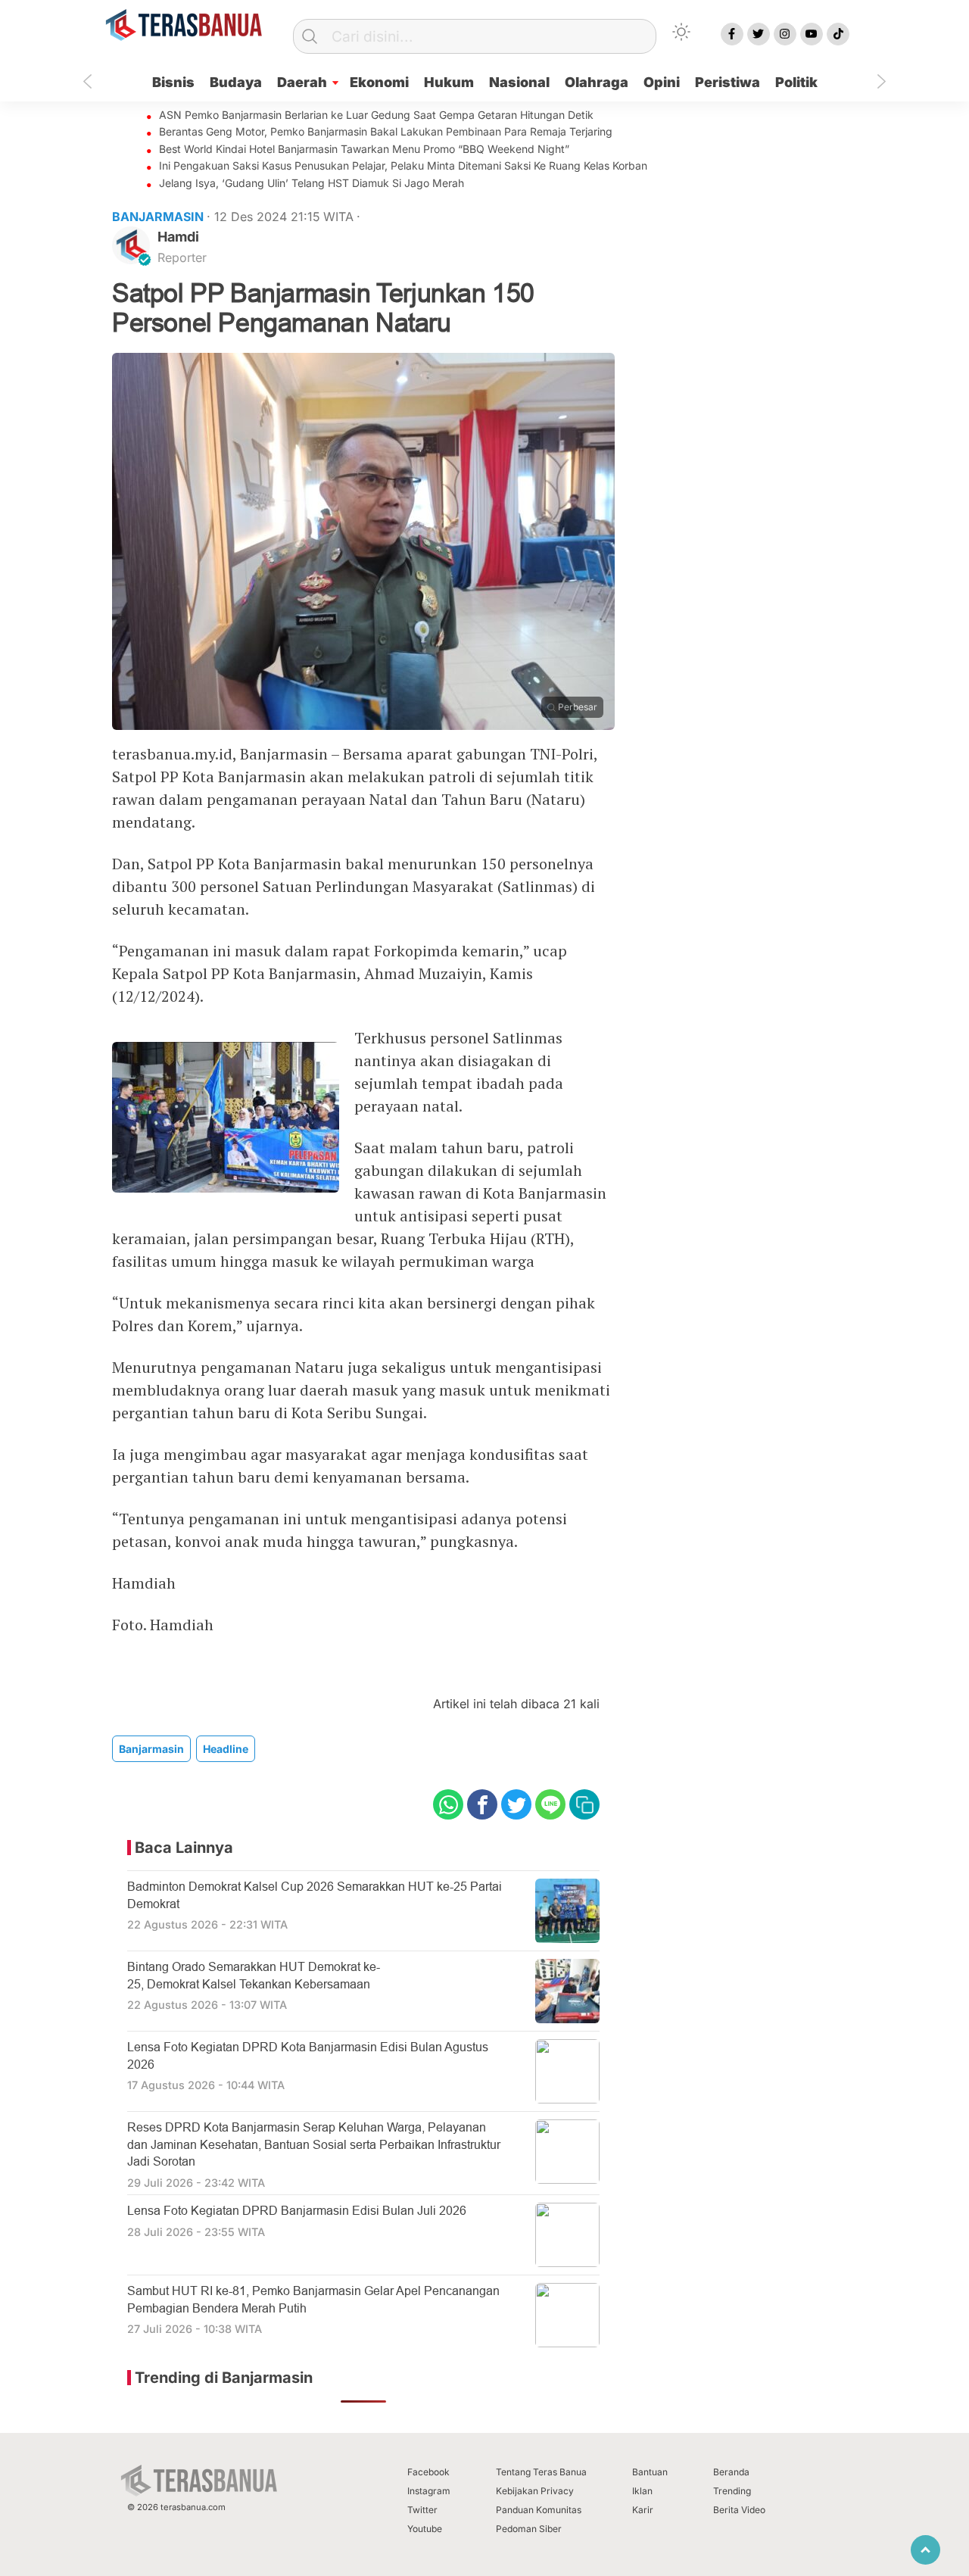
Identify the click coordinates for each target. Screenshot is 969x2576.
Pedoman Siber (529, 2529)
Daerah (302, 82)
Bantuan (650, 2472)
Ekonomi (379, 82)
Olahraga (597, 82)
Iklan (642, 2491)
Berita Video (739, 2510)
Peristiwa (728, 82)
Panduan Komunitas (539, 2510)
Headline (226, 1749)
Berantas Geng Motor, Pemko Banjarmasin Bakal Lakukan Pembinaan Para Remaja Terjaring (386, 131)
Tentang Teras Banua (541, 2472)
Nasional (519, 82)
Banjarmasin (151, 1749)
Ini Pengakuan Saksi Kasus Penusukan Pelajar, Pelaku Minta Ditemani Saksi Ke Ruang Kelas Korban (403, 165)
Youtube (425, 2529)
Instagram (429, 2491)
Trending (732, 2491)
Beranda (731, 2472)
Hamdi (178, 237)
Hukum (449, 82)
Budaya (236, 82)
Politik (796, 82)
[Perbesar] (363, 725)
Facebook (428, 2472)
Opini (662, 82)
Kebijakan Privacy (535, 2491)
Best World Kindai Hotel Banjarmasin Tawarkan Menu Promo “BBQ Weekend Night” (364, 149)
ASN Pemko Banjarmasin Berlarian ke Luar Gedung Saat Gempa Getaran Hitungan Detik (376, 115)
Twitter (422, 2510)
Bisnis (173, 82)
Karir (643, 2510)
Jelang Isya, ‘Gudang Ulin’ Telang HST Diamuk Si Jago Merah (312, 183)
